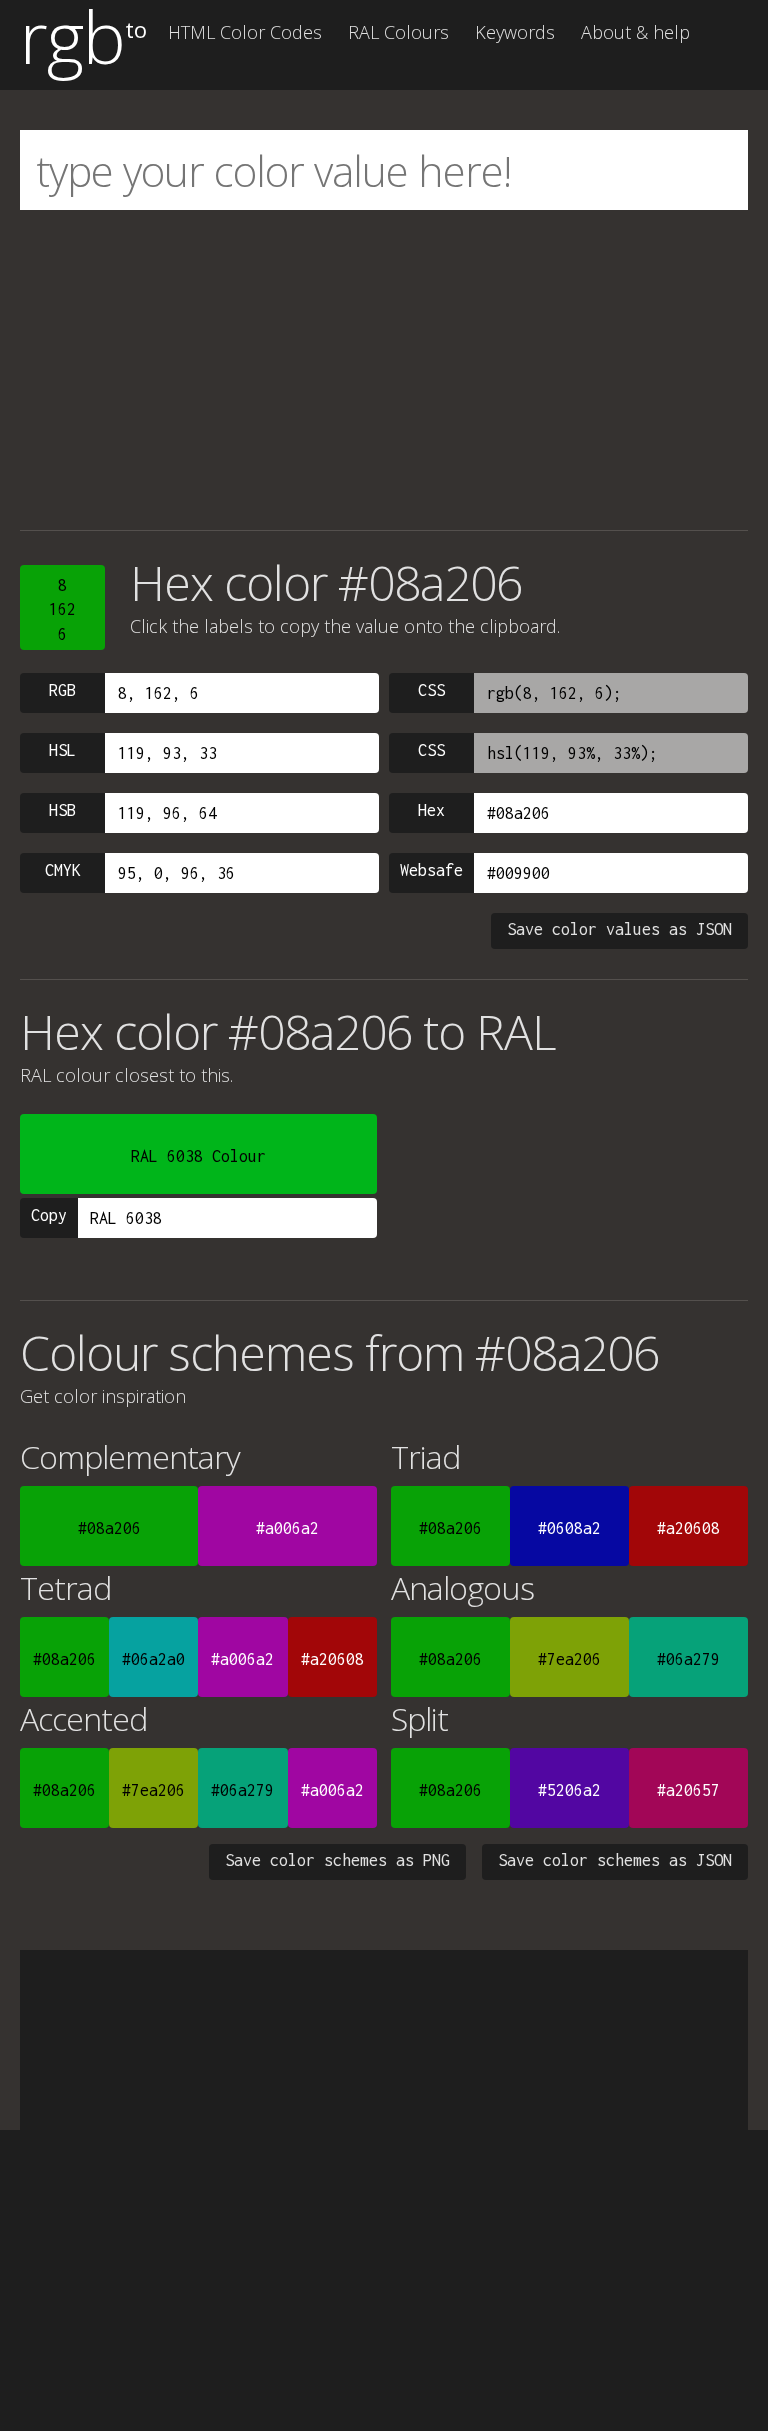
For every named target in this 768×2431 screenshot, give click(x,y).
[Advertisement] (384, 370)
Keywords (515, 32)
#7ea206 (569, 1659)
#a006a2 (287, 1528)
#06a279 (688, 1659)
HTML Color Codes (245, 32)
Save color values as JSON (619, 929)
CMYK (63, 870)
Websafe (431, 870)
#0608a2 (569, 1528)
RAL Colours (398, 32)
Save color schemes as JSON (615, 1860)
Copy (49, 1215)
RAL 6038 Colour (198, 1156)
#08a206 (109, 1528)
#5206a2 (569, 1790)
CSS (431, 690)
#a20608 (688, 1528)
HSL (62, 750)
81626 (62, 609)
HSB (62, 810)
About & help (635, 32)
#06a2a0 (153, 1659)
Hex (431, 810)
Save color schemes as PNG (337, 1860)
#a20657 (688, 1790)
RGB (62, 690)
